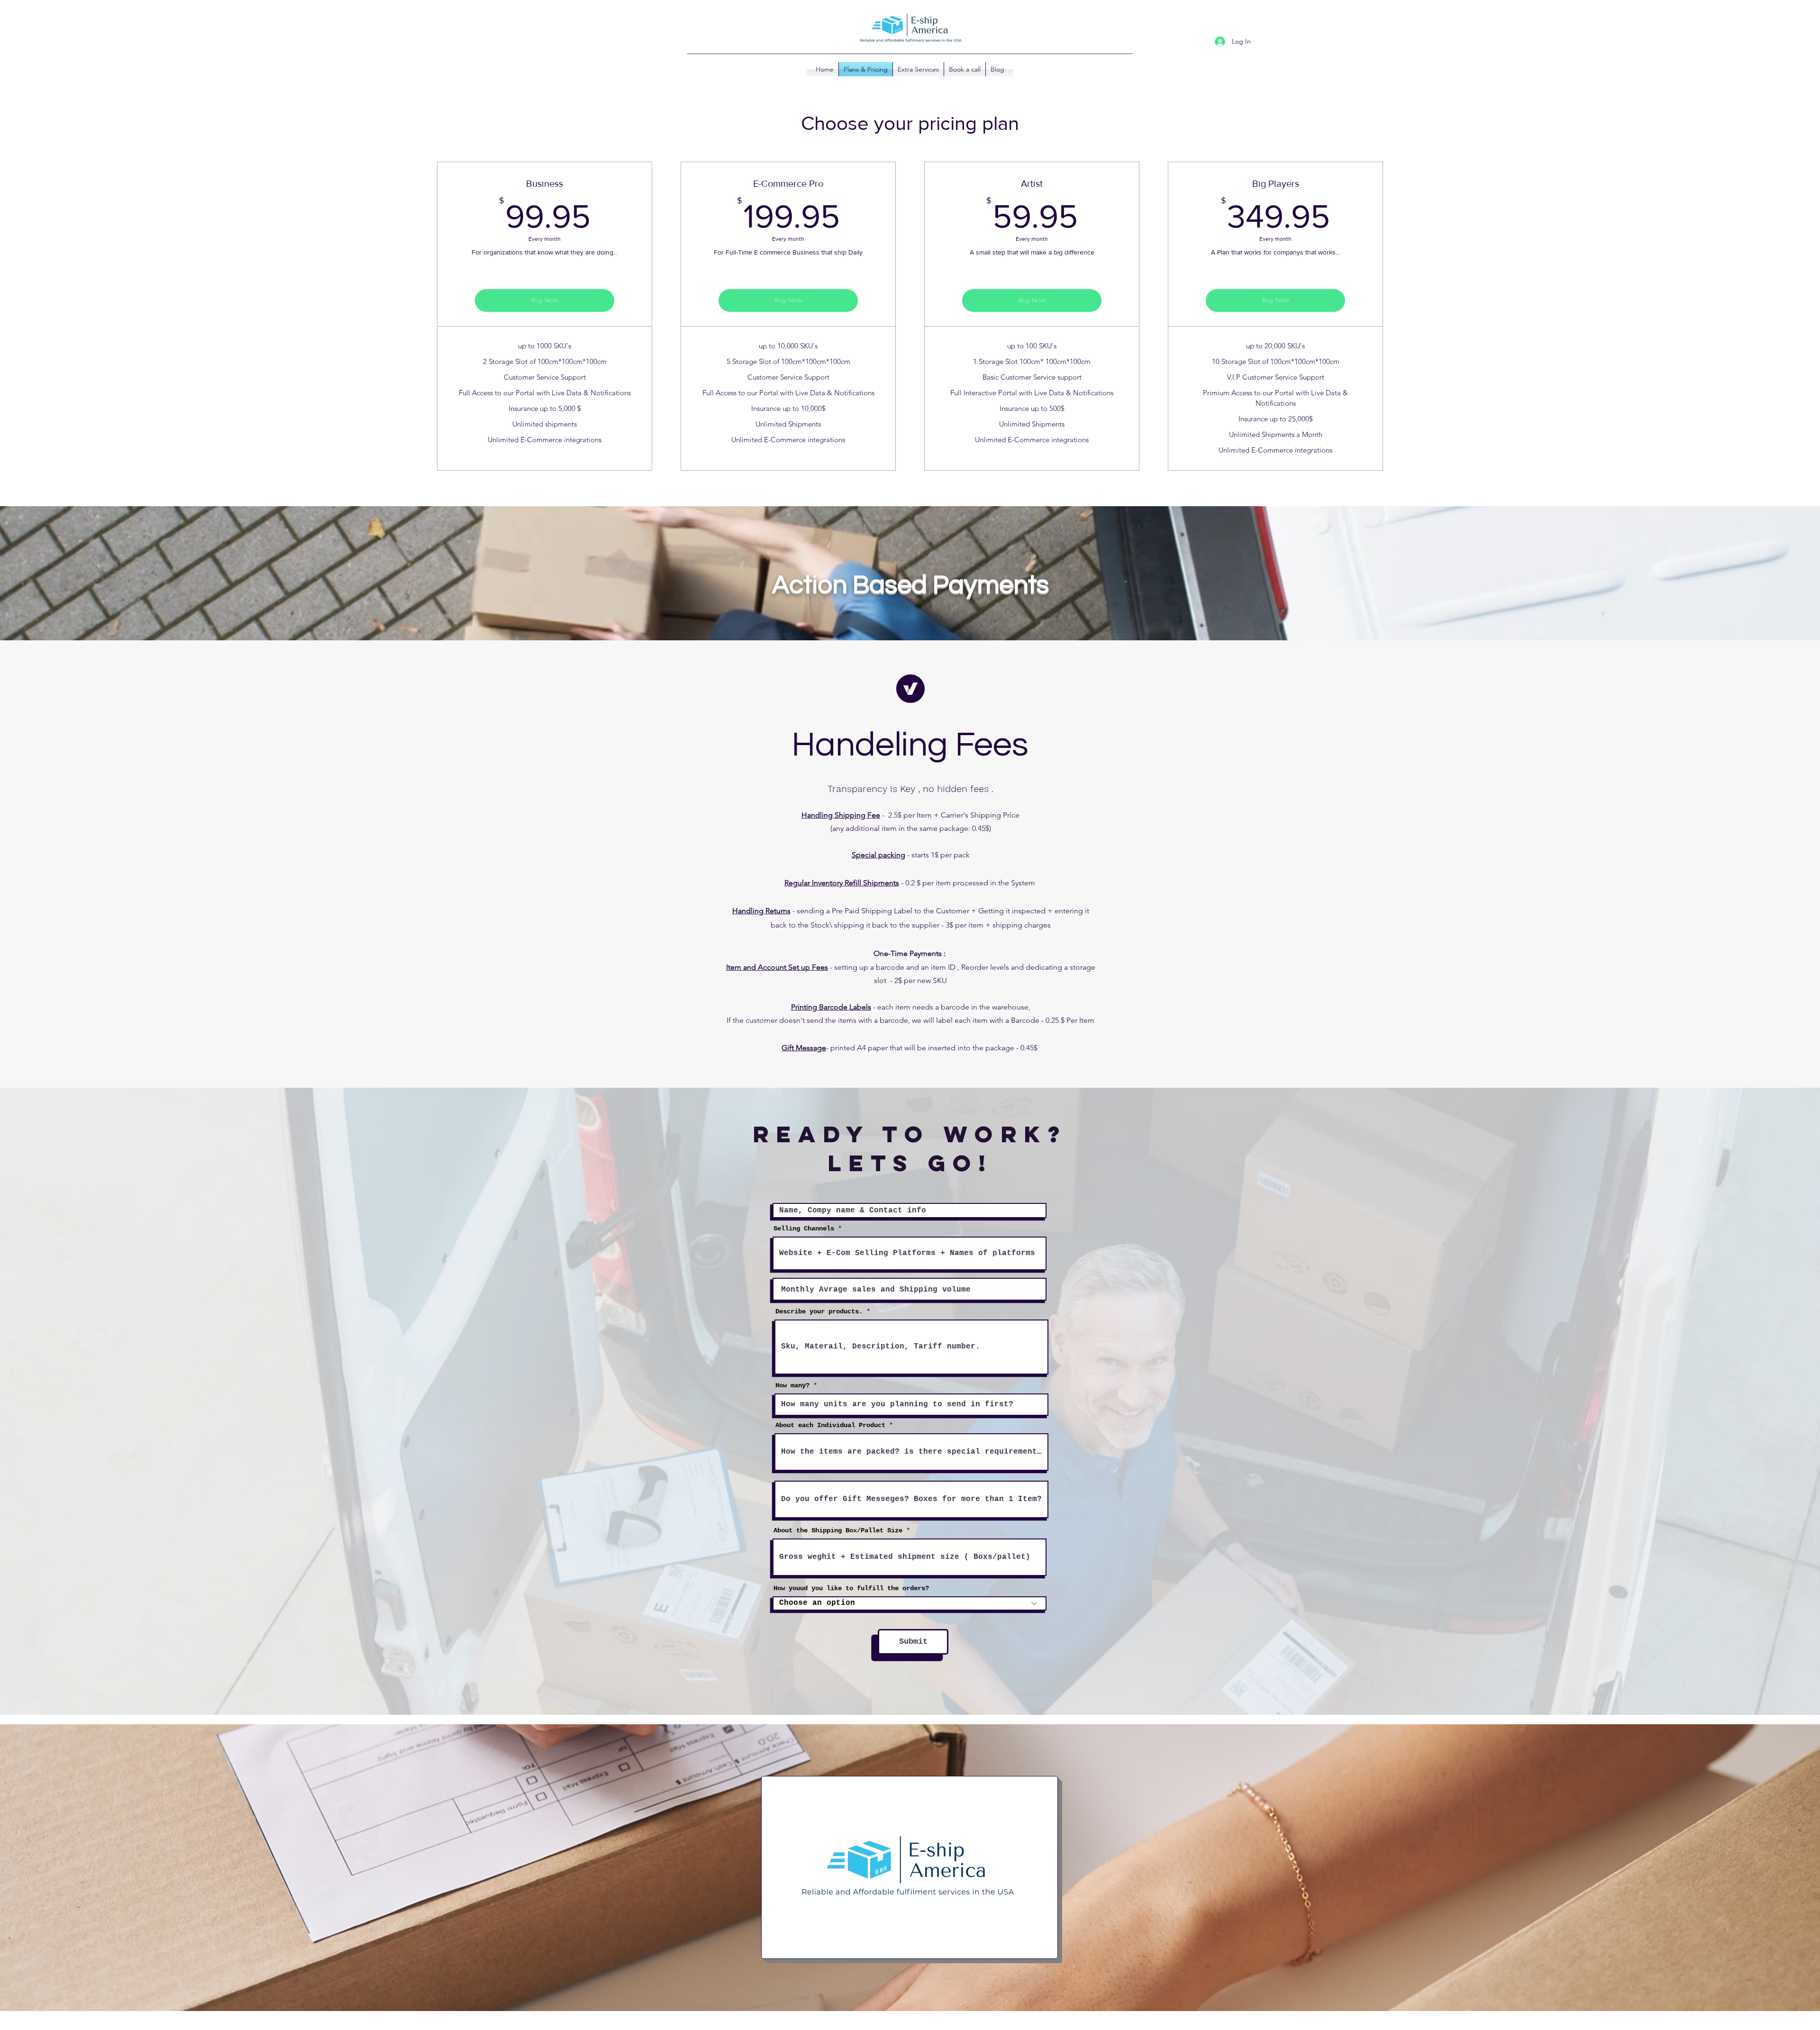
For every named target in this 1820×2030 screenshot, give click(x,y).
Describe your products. (819, 1311)
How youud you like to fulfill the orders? (851, 1588)
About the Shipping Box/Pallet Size (838, 1530)
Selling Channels (804, 1229)
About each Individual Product (830, 1425)
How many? (792, 1385)
